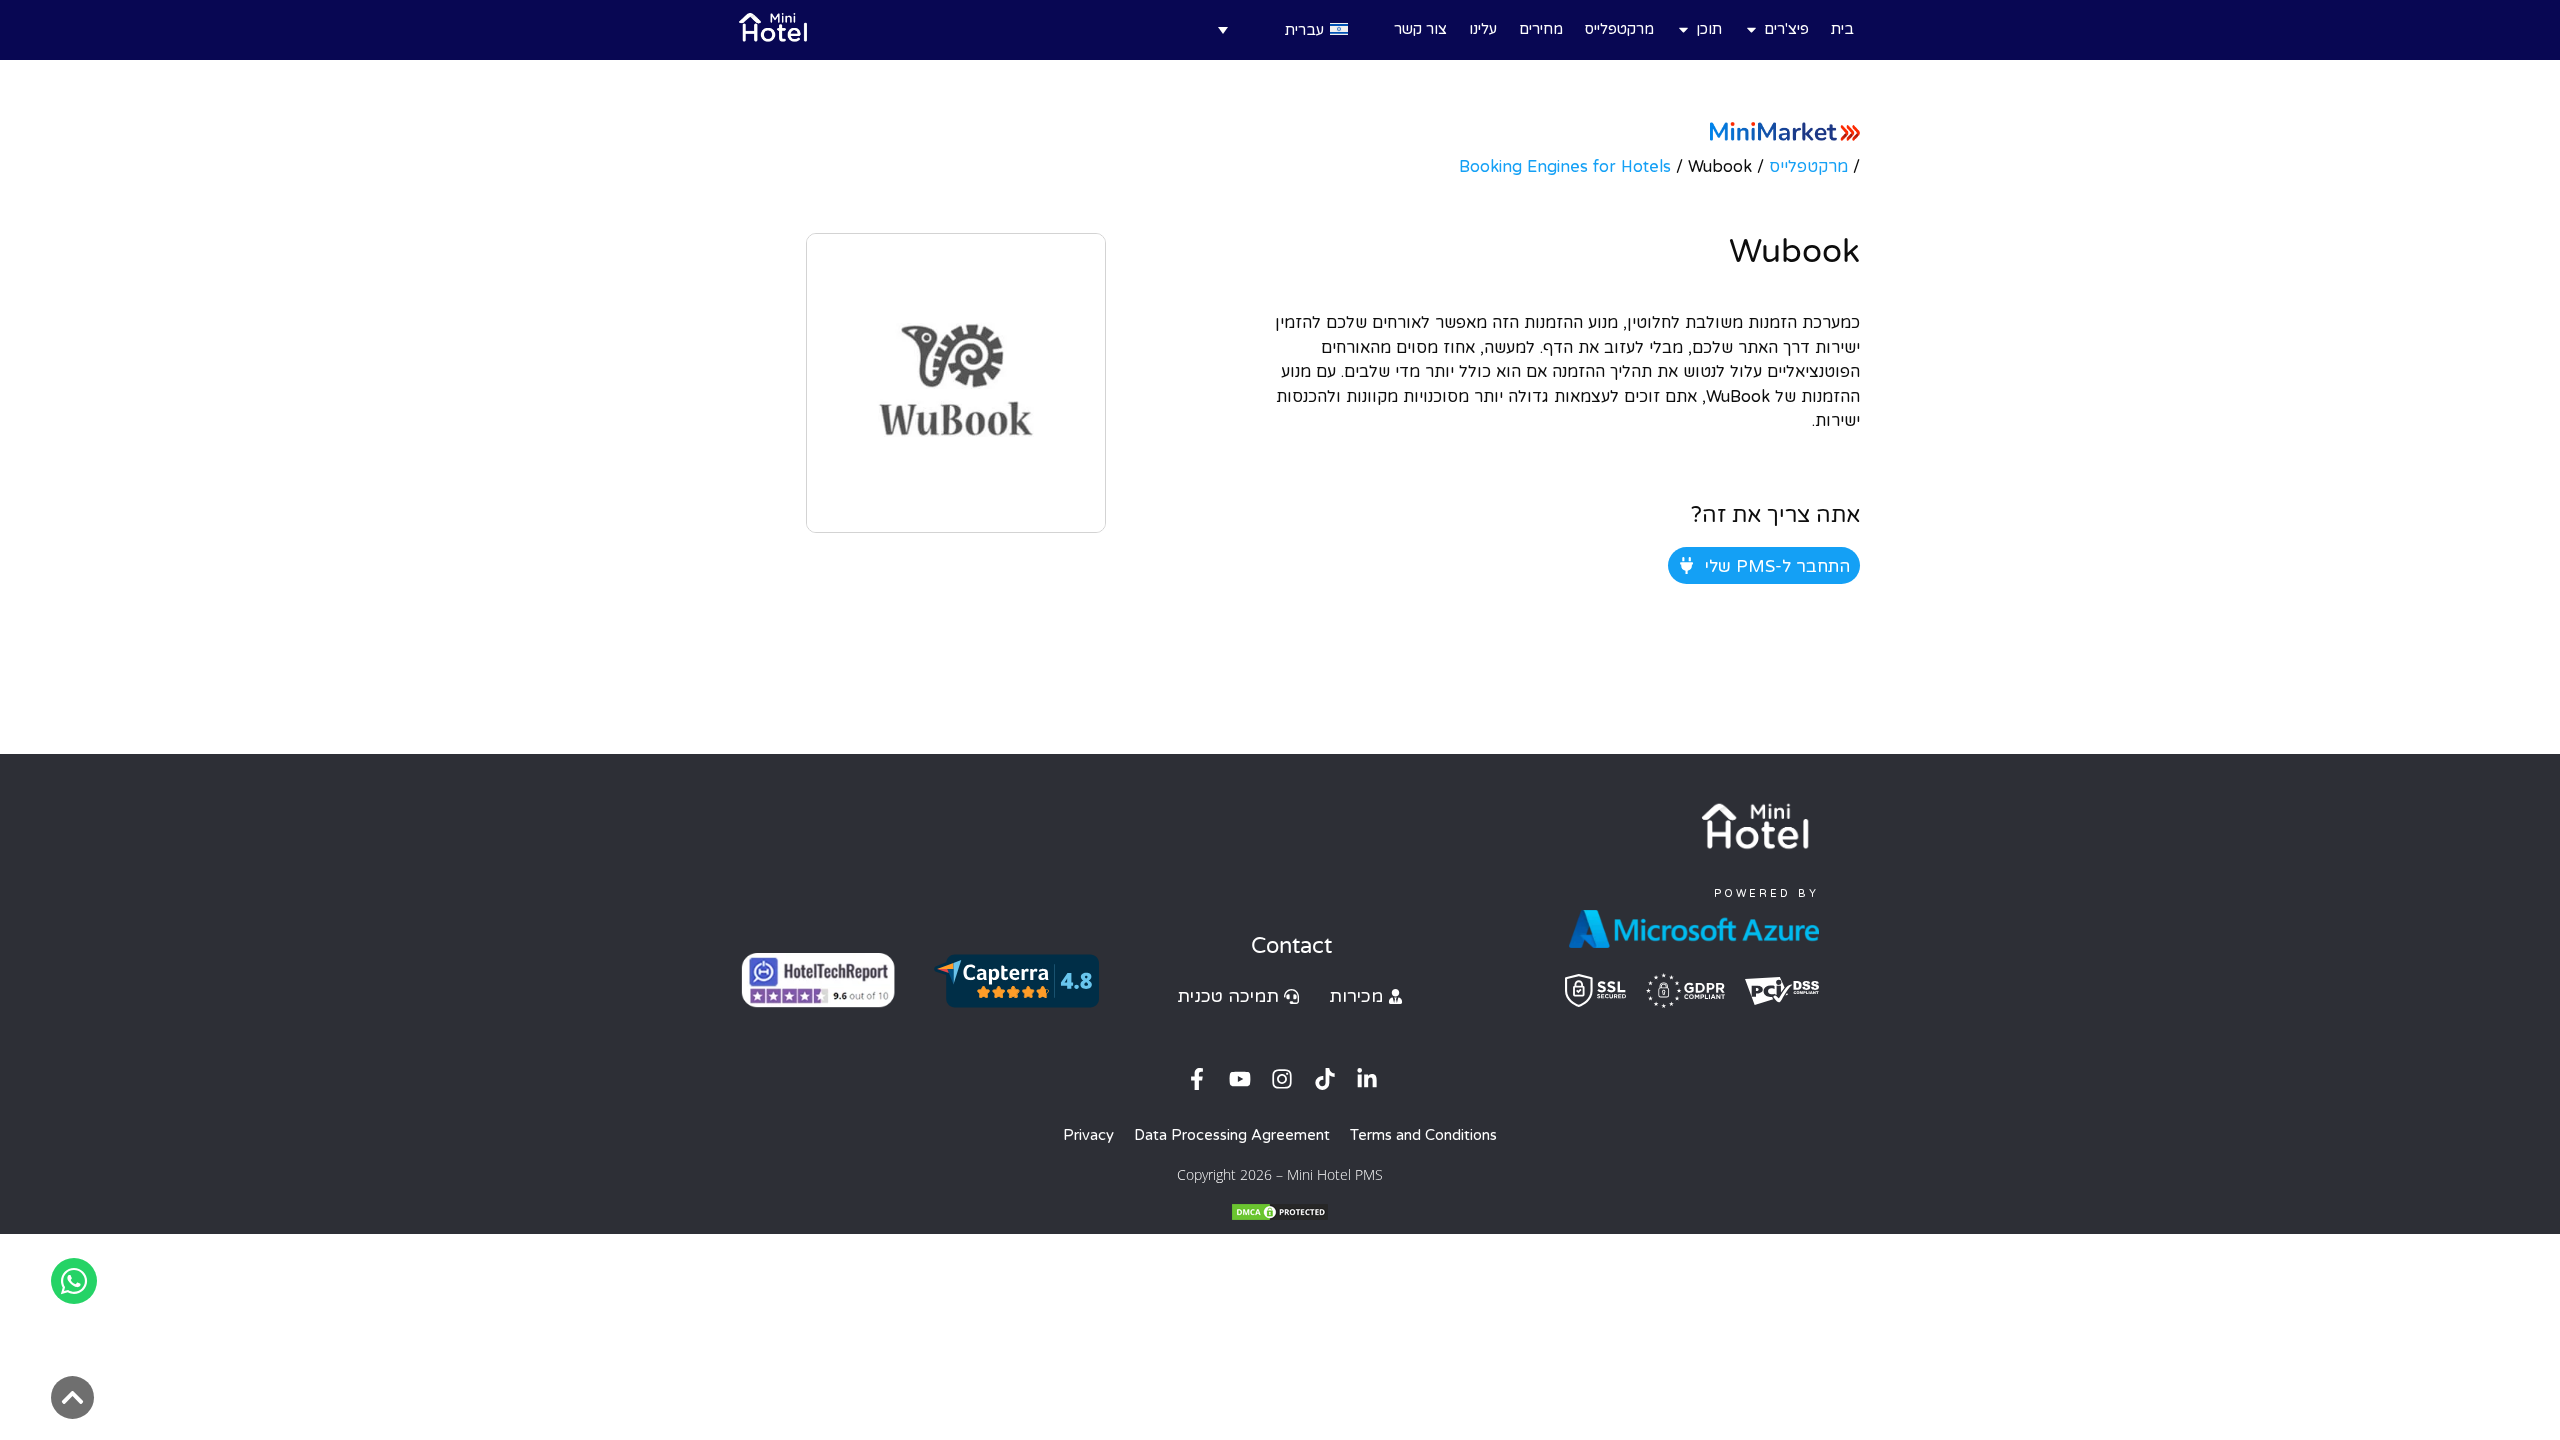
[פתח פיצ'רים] (1751, 29)
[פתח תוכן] (1683, 29)
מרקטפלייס (1808, 166)
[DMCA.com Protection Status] (1280, 1216)
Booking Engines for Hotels (1565, 166)
